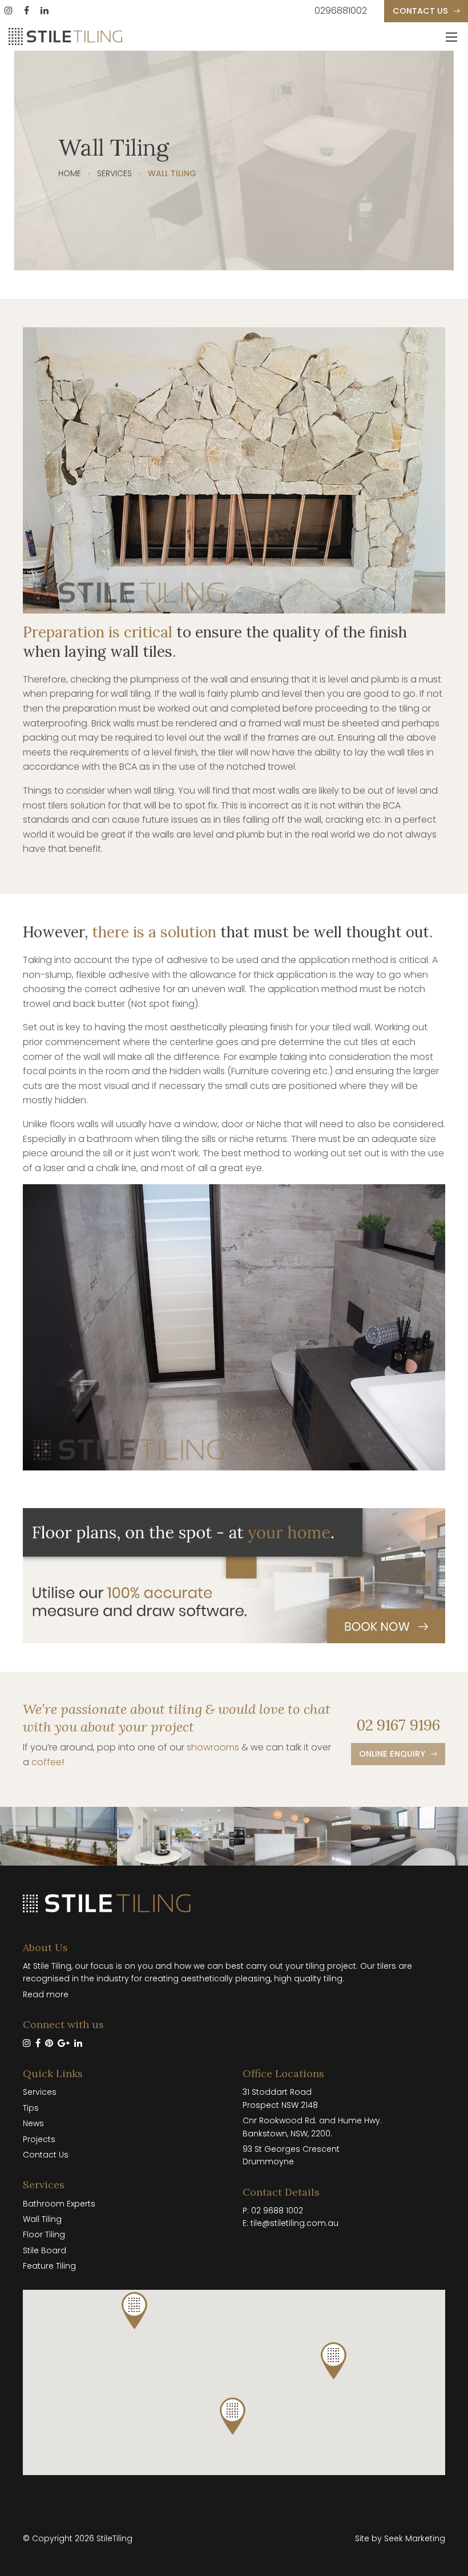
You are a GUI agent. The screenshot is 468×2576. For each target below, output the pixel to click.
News (33, 2123)
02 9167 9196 (398, 1725)
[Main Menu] (451, 37)
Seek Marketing (415, 2538)
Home (70, 173)
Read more (46, 1994)
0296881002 (341, 11)
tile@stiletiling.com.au (294, 2223)
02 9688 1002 (277, 2211)
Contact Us (420, 11)
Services (114, 173)
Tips (31, 2108)
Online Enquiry (392, 1754)
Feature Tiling (49, 2266)
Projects (39, 2139)
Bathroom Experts (59, 2204)
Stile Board (45, 2250)
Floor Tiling (44, 2234)
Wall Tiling (42, 2219)
